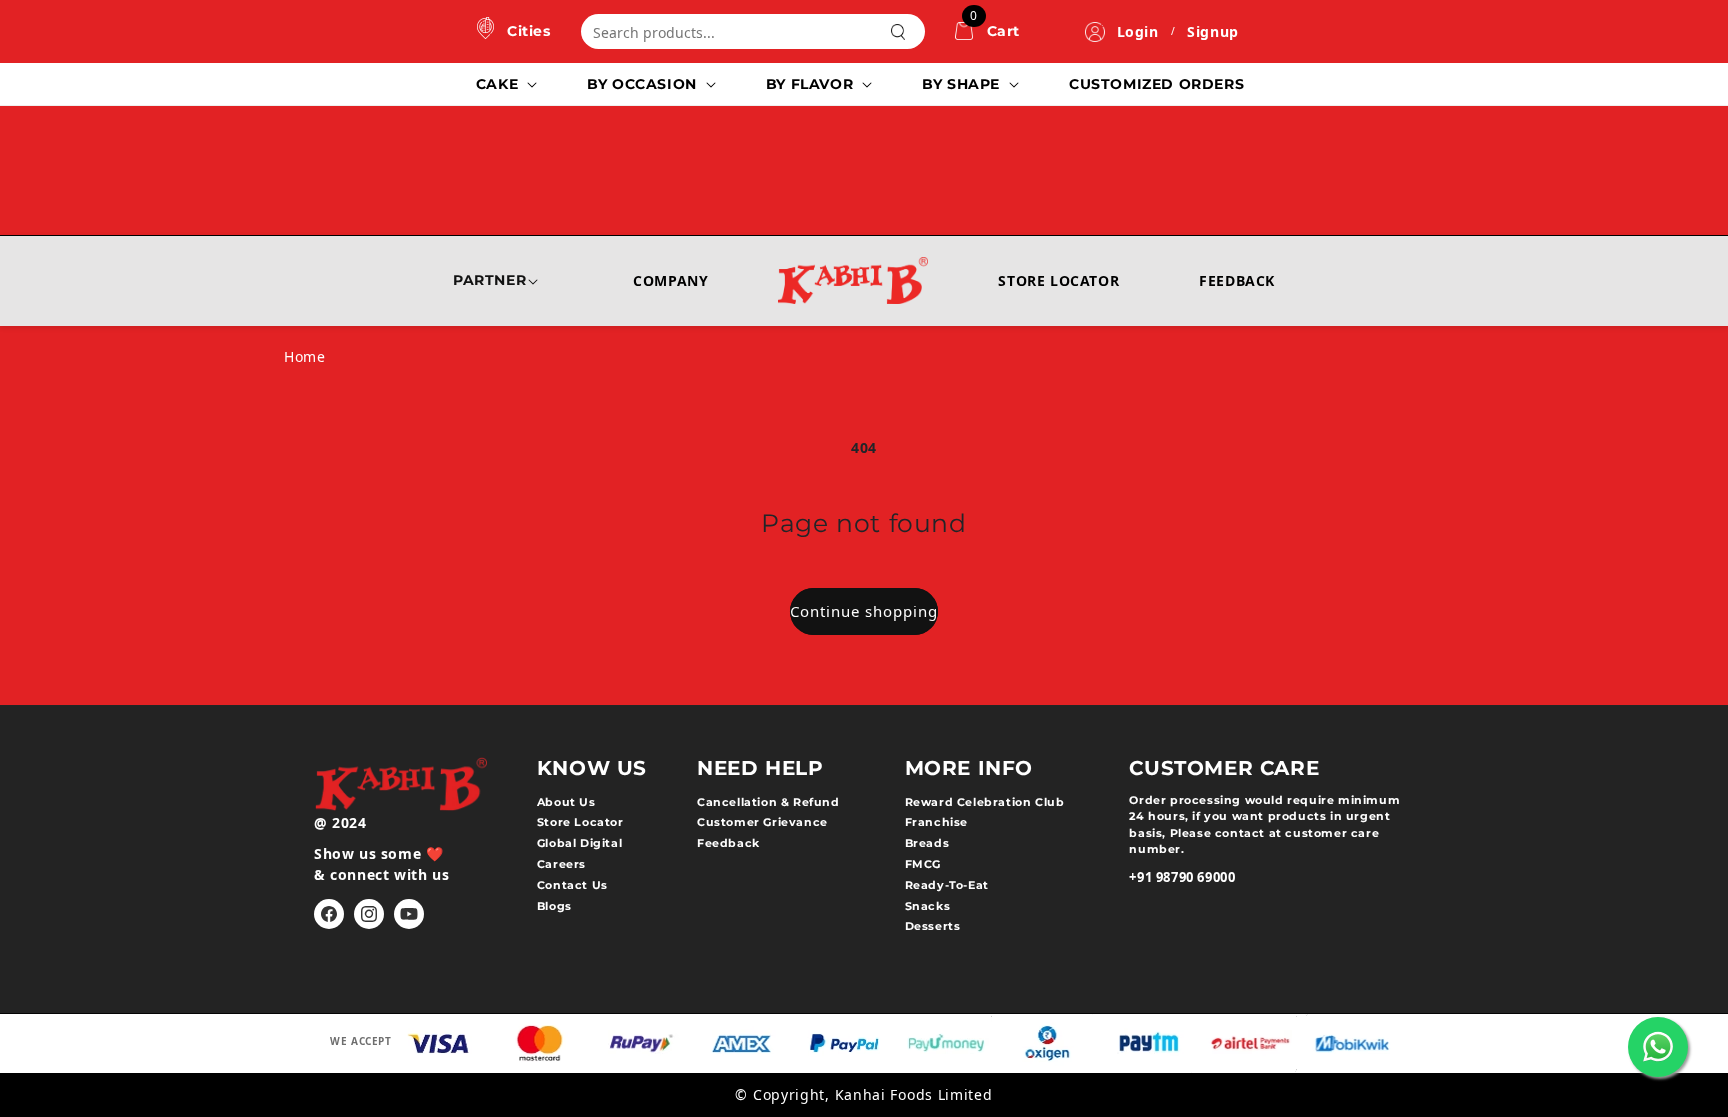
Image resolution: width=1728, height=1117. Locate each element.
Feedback (1237, 280)
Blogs (554, 906)
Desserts (933, 926)
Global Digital (579, 843)
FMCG (923, 864)
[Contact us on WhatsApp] (1658, 1047)
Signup (1213, 31)
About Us (566, 802)
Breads (927, 843)
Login (1138, 31)
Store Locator (1058, 280)
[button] (504, 84)
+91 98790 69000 (1182, 877)
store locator (580, 822)
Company (670, 280)
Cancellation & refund (768, 802)
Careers (561, 864)
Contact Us (572, 885)
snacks (928, 906)
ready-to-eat (947, 885)
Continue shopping (864, 611)
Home (304, 356)
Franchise (936, 822)
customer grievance (762, 822)
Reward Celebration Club (985, 802)
